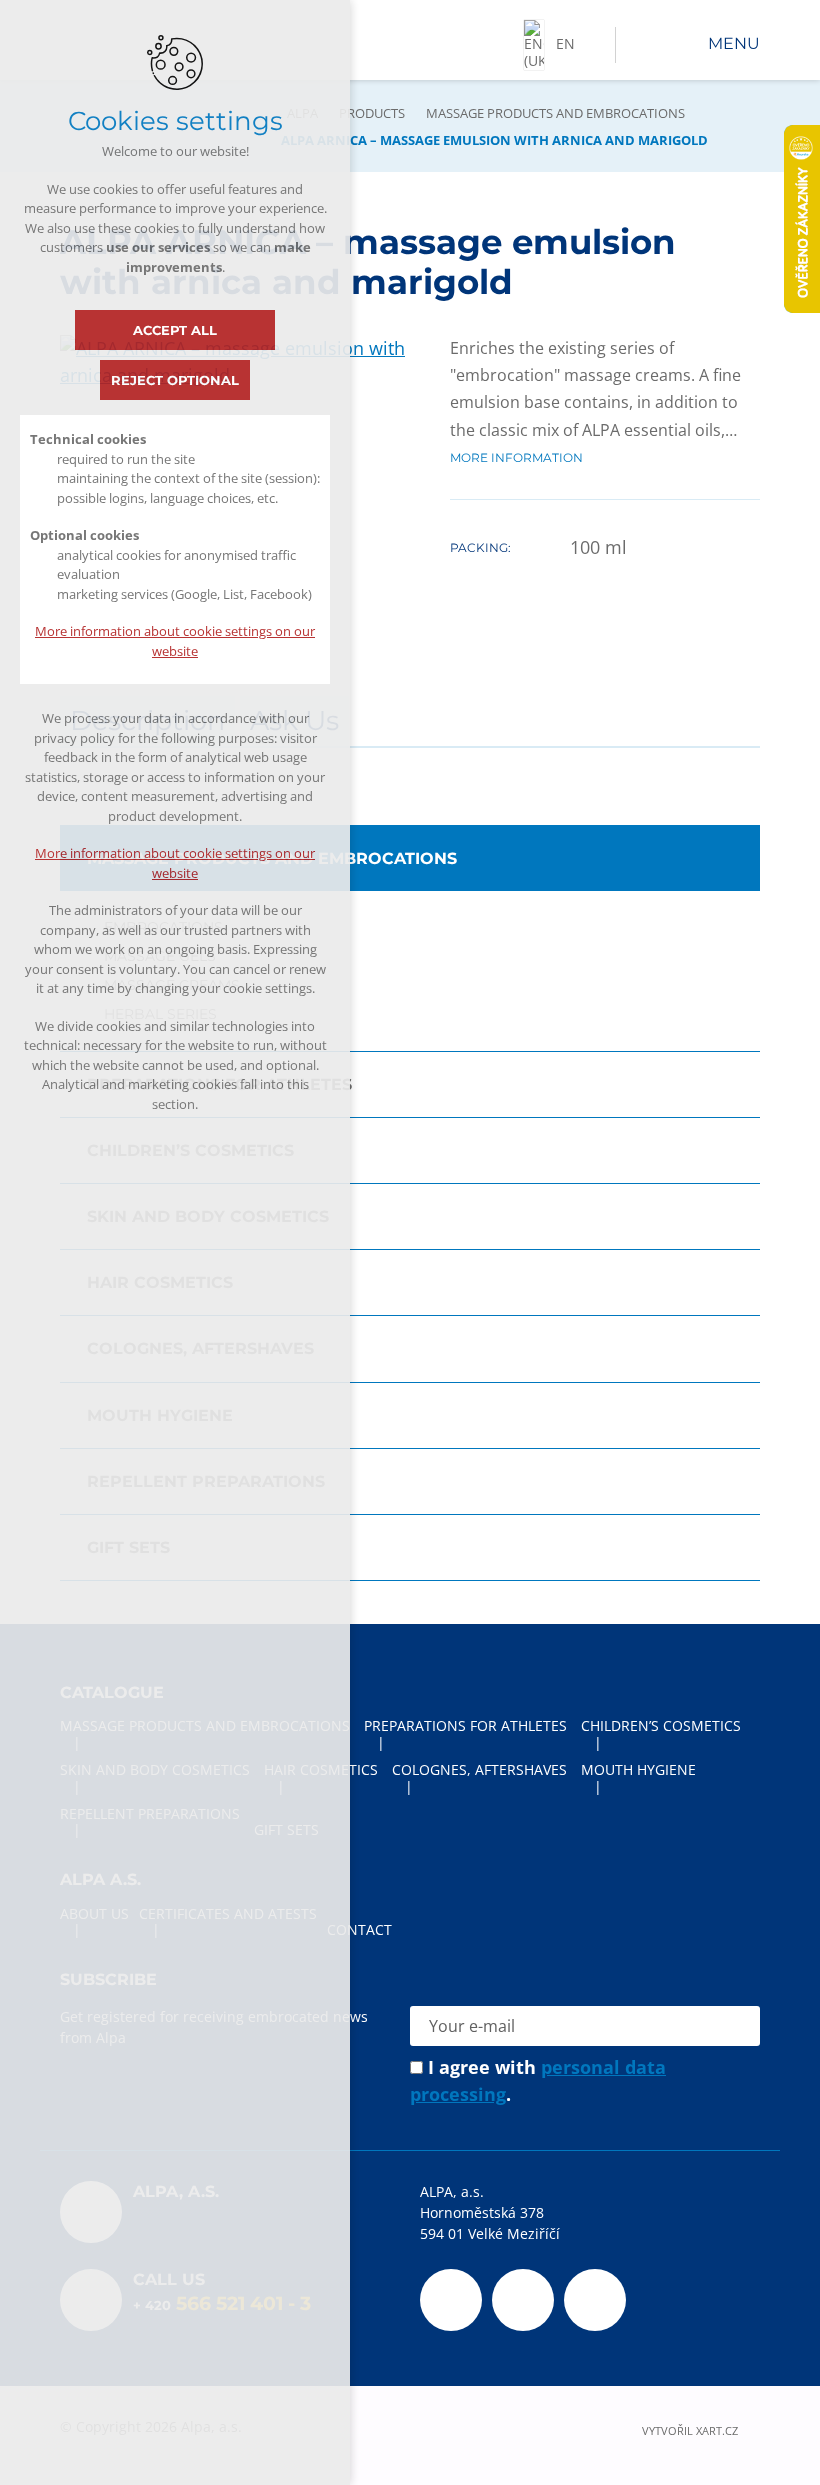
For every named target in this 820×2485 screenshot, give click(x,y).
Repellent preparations (206, 1481)
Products (372, 113)
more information (516, 457)
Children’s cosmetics (190, 1150)
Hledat (635, 45)
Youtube (523, 2300)
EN (565, 43)
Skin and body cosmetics (208, 1216)
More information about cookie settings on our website (175, 641)
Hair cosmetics (160, 1282)
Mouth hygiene (160, 1415)
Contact (359, 1929)
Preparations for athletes (219, 1084)
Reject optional (175, 380)
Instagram (595, 2300)
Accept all (175, 330)
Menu (734, 43)
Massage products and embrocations (555, 113)
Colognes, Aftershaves (200, 1348)
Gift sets (128, 1547)
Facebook (451, 2300)
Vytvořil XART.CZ (690, 2431)
